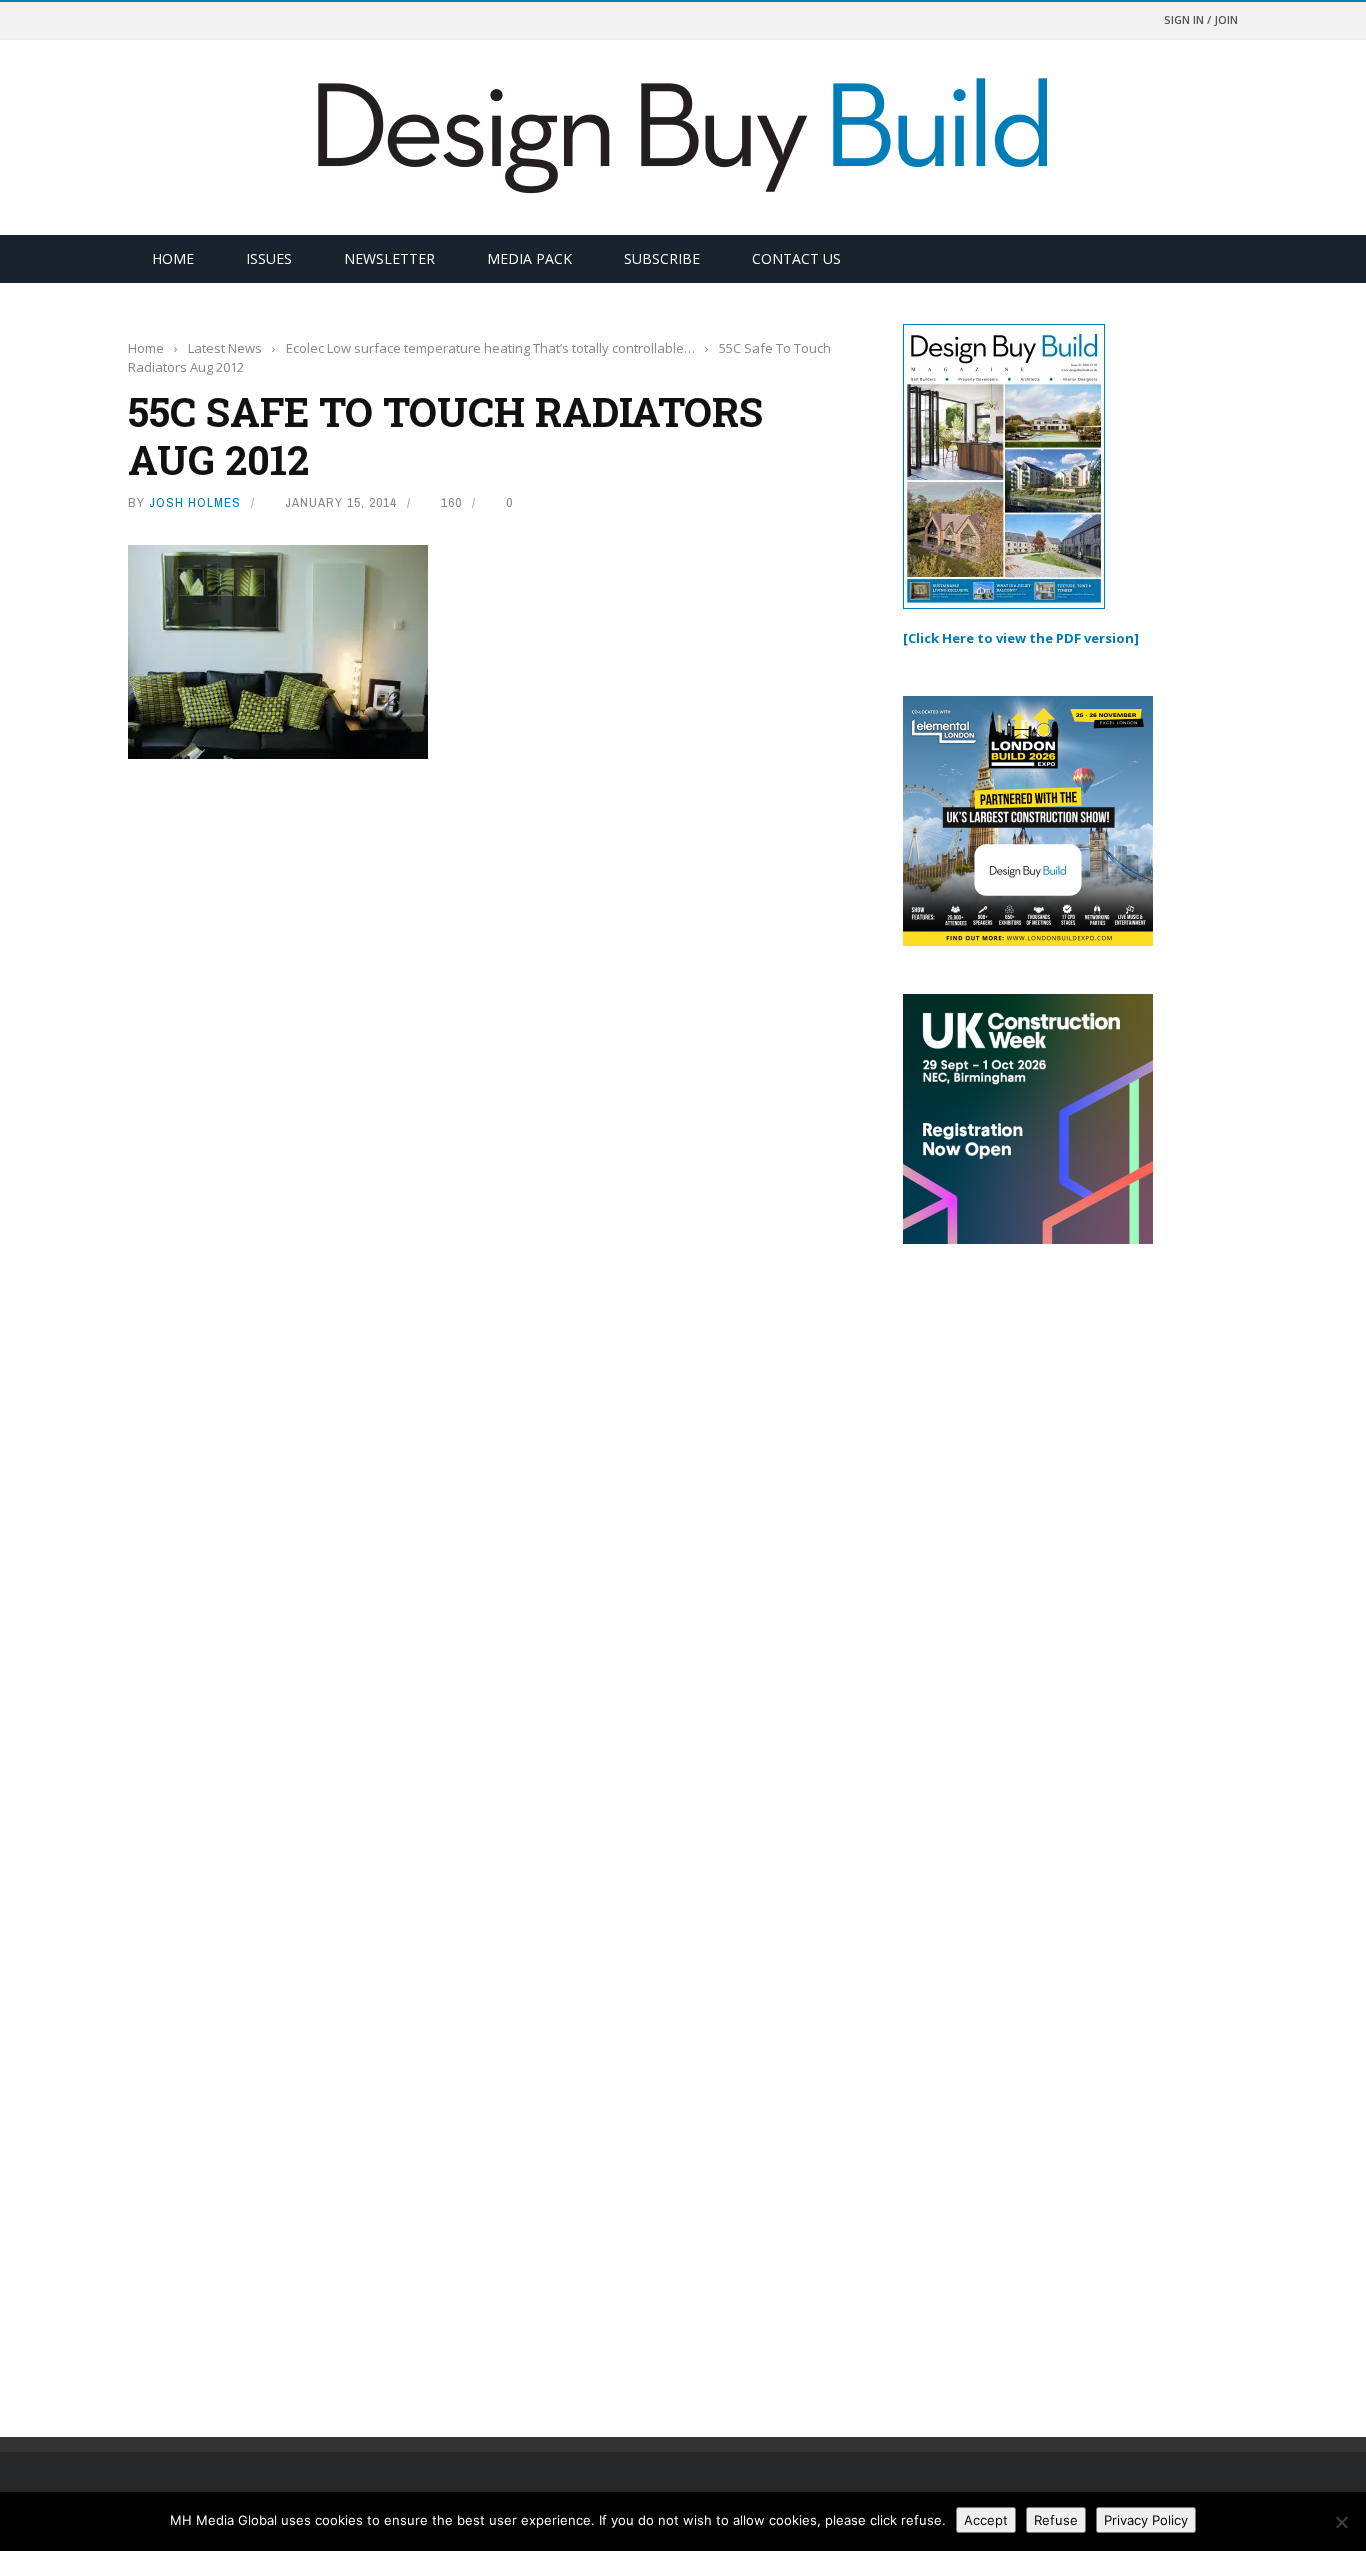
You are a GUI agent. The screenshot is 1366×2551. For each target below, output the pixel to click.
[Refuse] (1341, 2522)
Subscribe (662, 258)
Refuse (1056, 2520)
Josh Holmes (195, 502)
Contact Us (796, 258)
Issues (269, 258)
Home (173, 258)
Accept (986, 2520)
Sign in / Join (1201, 19)
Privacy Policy (1146, 2520)
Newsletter (389, 258)
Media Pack (529, 258)
